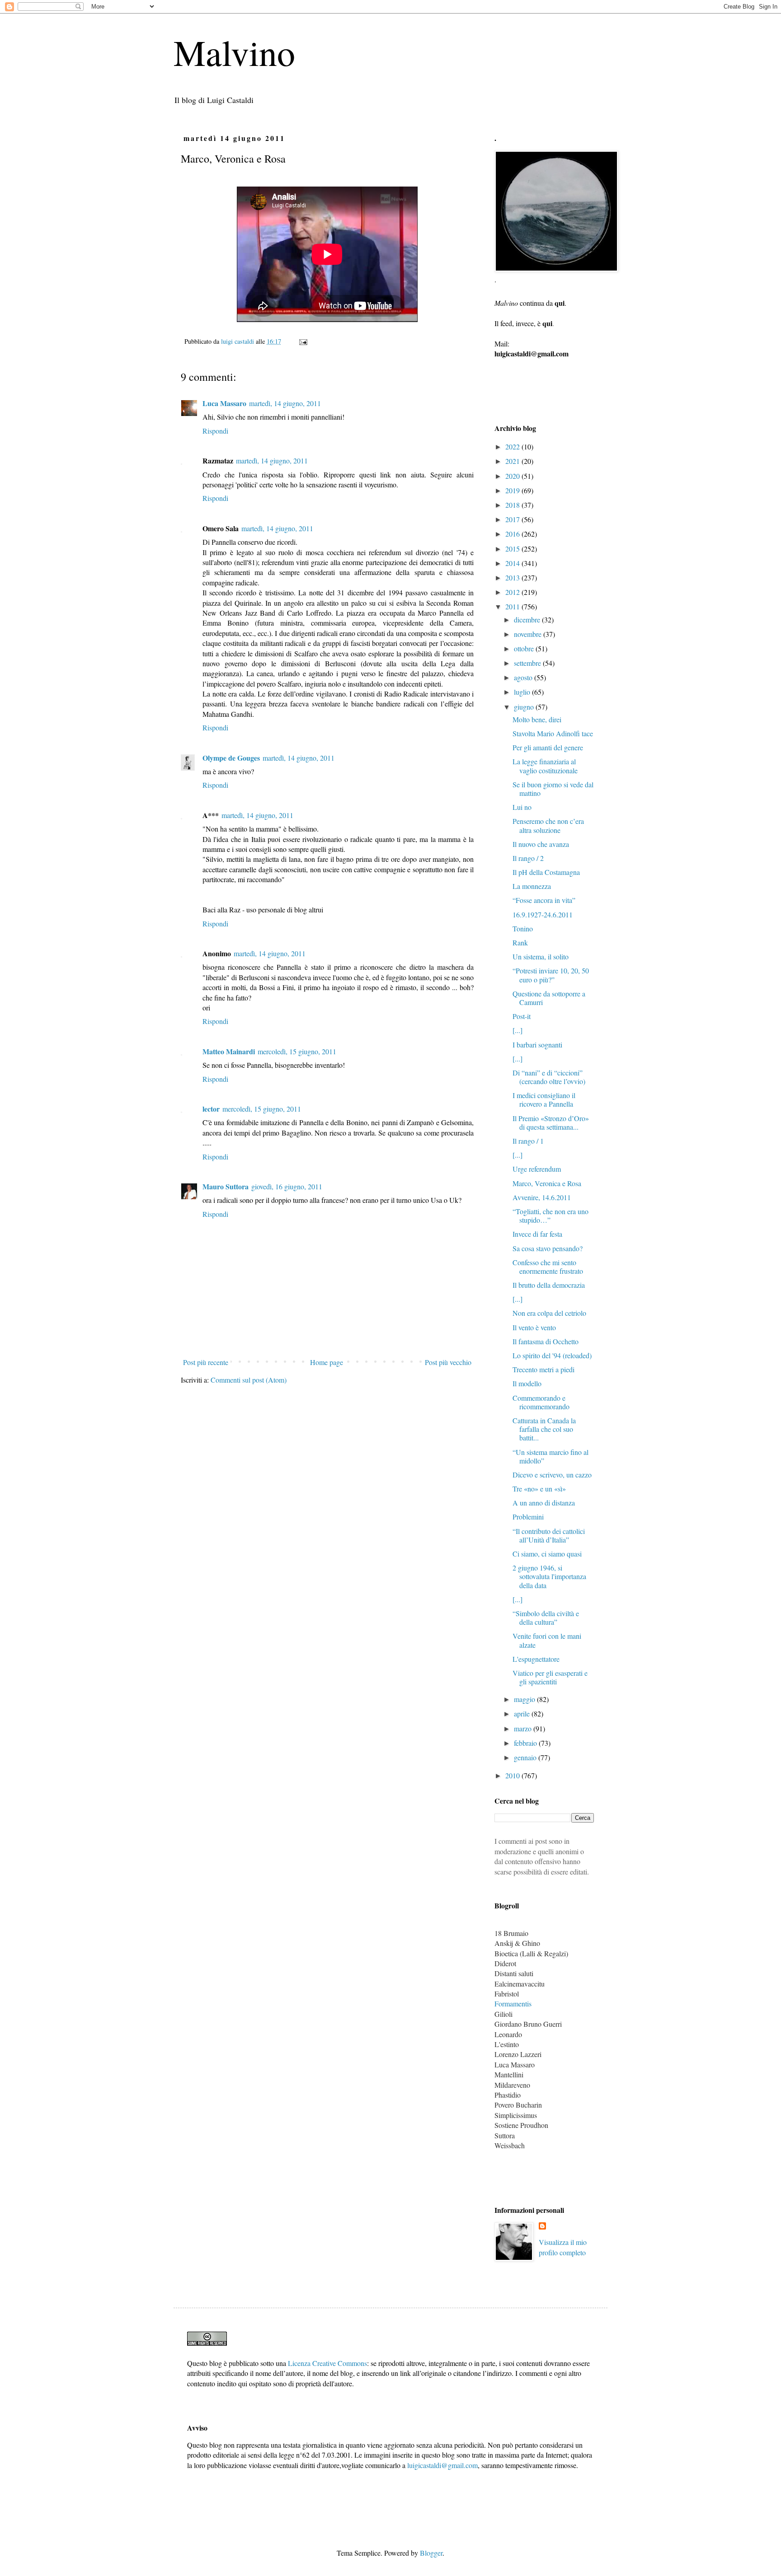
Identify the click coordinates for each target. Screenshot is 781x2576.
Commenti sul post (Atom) (249, 1380)
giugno (525, 707)
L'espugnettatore (536, 1659)
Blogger (431, 2553)
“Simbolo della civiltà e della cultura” (546, 1618)
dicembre (528, 619)
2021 (513, 461)
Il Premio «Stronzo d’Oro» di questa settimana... (551, 1122)
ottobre (525, 648)
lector (211, 1109)
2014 (513, 563)
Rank (520, 942)
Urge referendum (537, 1169)
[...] (518, 1030)
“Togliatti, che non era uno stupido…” (550, 1216)
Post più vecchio (448, 1362)
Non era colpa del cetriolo (549, 1313)
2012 (513, 592)
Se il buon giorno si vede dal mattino (553, 789)
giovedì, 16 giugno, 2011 (287, 1186)
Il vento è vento (534, 1327)
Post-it (522, 1016)
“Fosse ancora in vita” (544, 900)
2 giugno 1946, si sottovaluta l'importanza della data (549, 1576)
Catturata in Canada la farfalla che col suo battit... (544, 1429)
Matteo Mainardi (229, 1051)
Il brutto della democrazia (549, 1285)
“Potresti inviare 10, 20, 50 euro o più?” (551, 975)
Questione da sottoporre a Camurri (549, 998)
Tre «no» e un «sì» (539, 1489)
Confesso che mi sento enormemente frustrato (548, 1267)
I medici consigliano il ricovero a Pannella (544, 1099)
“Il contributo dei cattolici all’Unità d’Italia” (549, 1535)
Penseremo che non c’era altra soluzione (548, 825)
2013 (513, 577)
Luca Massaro (224, 403)
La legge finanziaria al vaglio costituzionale (545, 766)
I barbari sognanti (537, 1045)
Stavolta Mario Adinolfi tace (553, 733)
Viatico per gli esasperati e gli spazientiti (550, 1677)
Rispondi (215, 431)
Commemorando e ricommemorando (541, 1402)
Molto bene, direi (537, 719)
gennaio (526, 1757)
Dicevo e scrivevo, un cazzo (552, 1475)
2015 (513, 549)
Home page (327, 1362)
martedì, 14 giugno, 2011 (285, 403)
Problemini (528, 1517)
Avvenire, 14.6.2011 (542, 1197)
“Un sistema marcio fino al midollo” (550, 1456)
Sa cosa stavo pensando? (548, 1248)
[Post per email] (303, 341)
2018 (513, 505)
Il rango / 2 (528, 858)
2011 (513, 606)
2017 (513, 519)
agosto (524, 677)
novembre (529, 634)
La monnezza (532, 886)
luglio (523, 692)
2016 (513, 534)
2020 (513, 476)
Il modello (527, 1383)
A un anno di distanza (544, 1503)
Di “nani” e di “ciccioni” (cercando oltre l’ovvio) (549, 1077)
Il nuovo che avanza (541, 844)
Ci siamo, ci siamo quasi (547, 1554)
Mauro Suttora (226, 1186)
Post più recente (206, 1362)
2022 (513, 446)
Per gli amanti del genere (548, 747)
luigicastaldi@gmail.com (442, 2465)
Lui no (522, 807)
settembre (528, 663)
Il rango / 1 (528, 1141)
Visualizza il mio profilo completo (563, 2247)
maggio (525, 1699)
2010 (513, 1775)
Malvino (234, 52)
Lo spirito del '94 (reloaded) (552, 1355)
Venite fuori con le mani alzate (547, 1640)
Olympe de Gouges (231, 758)
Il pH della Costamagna (546, 872)
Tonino (523, 928)
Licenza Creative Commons (327, 2363)
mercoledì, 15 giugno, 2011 (297, 1051)
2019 (513, 490)
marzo (524, 1728)
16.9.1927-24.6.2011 (543, 914)
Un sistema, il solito (541, 956)
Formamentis (513, 2003)
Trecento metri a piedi (543, 1369)
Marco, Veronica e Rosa (547, 1183)
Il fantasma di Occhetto (546, 1341)
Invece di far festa (537, 1234)
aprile (523, 1713)
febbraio (526, 1743)
